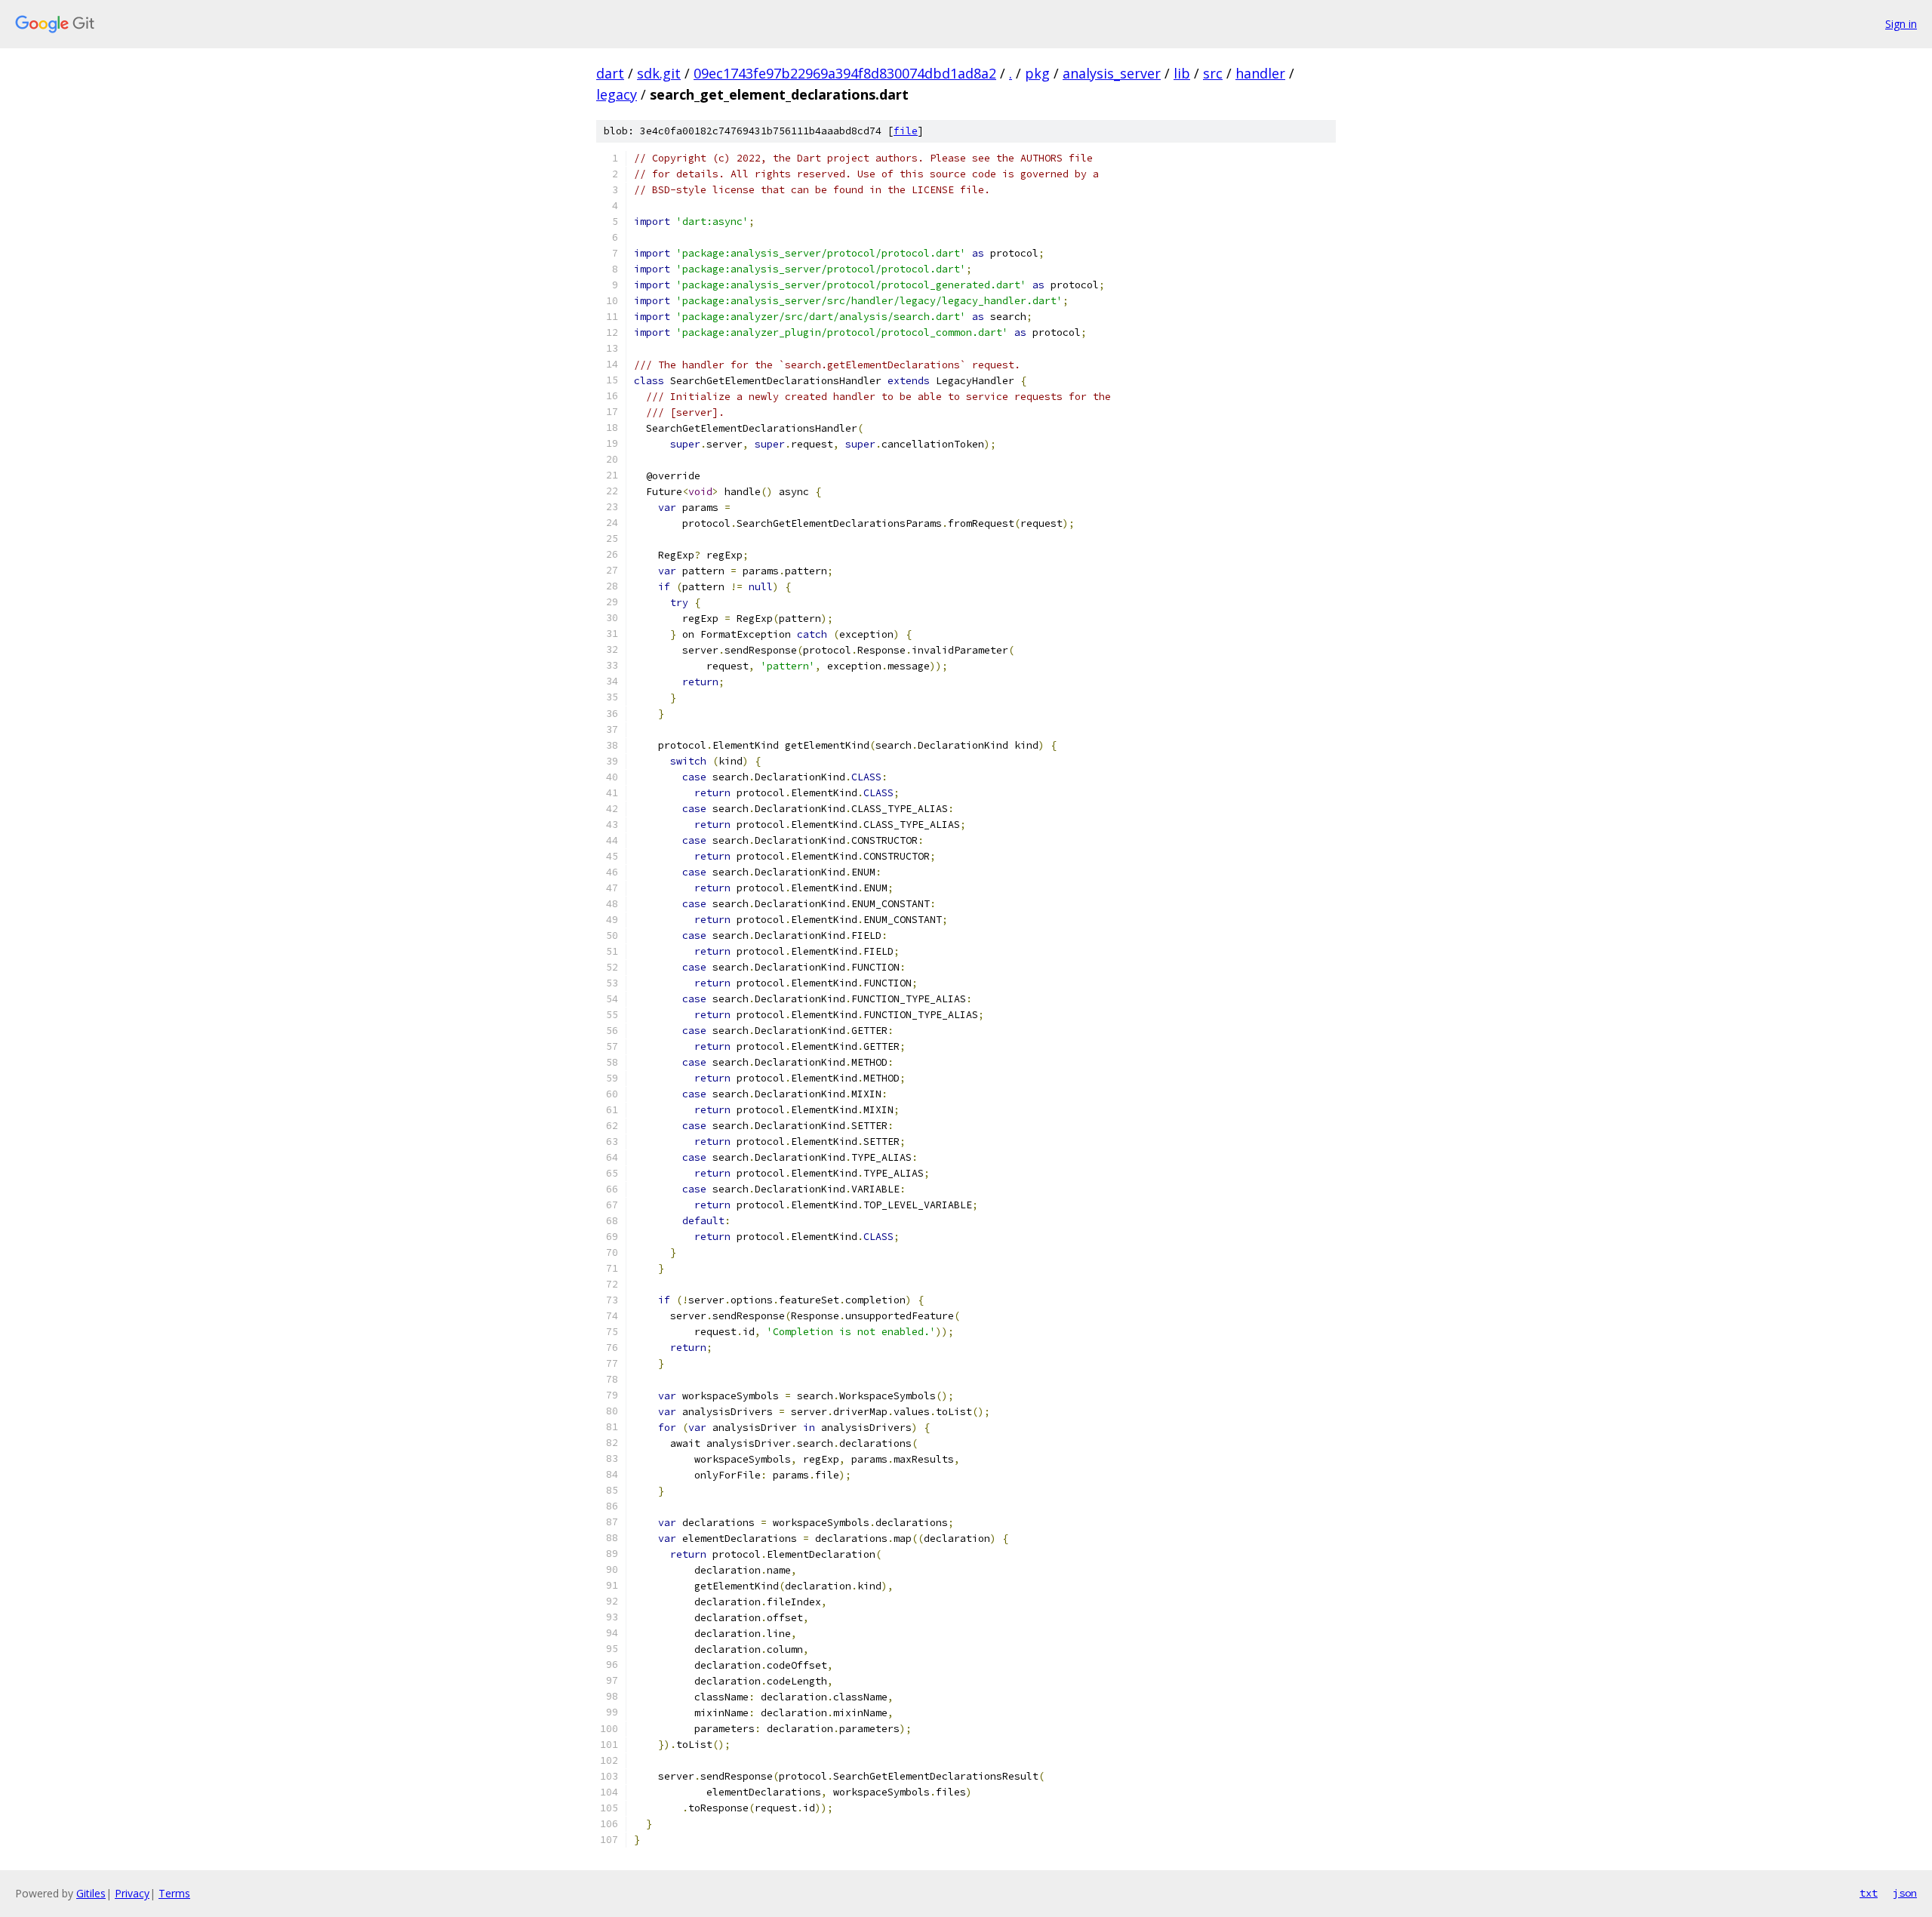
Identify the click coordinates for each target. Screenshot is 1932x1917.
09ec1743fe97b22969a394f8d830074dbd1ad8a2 (845, 73)
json (1905, 1893)
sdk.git (659, 73)
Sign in (1901, 24)
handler (1260, 73)
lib (1182, 73)
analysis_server (1112, 73)
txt (1869, 1893)
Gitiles (91, 1893)
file (906, 131)
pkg (1037, 73)
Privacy (132, 1893)
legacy (617, 94)
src (1213, 73)
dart (610, 73)
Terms (174, 1893)
